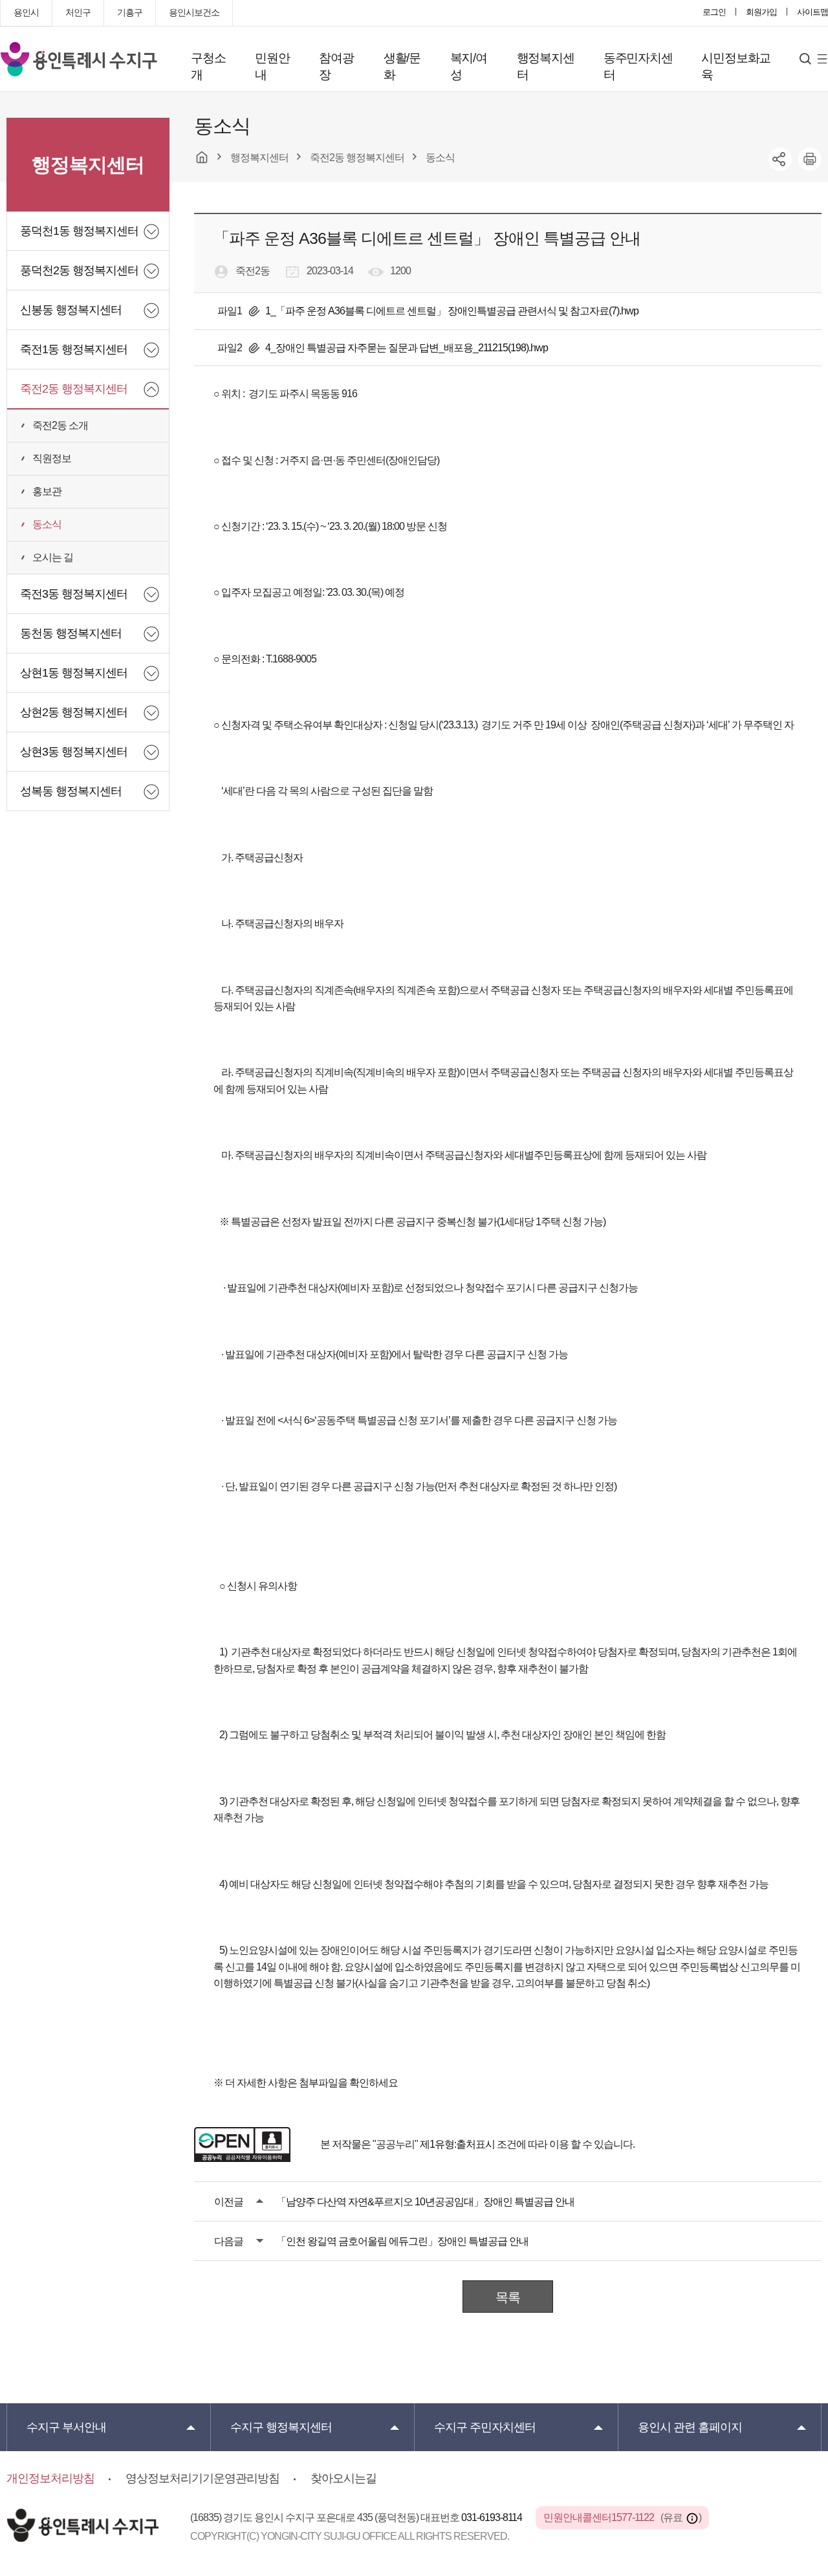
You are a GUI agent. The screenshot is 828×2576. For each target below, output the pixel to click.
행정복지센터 (546, 66)
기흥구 (130, 12)
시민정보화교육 (736, 66)
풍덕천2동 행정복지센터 (79, 270)
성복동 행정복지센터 (71, 791)
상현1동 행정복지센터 (74, 673)
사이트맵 (812, 12)
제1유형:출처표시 (457, 2144)
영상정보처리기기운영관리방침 (202, 2478)
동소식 (47, 524)
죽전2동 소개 (60, 425)
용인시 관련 (690, 2427)
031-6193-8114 (493, 2517)
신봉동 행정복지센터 (71, 310)
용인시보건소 (194, 12)
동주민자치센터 (638, 66)
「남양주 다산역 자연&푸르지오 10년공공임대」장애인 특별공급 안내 (425, 2202)
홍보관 (47, 491)
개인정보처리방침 (50, 2478)
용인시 (26, 12)
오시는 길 (53, 557)
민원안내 (272, 66)
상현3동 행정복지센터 (74, 752)
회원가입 (761, 12)
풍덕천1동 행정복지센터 (79, 231)
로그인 (714, 12)
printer (810, 159)
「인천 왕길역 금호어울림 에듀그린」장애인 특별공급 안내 (402, 2241)
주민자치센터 (485, 2427)
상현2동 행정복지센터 (74, 712)
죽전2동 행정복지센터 (74, 389)
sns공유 (780, 159)
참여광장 (336, 66)
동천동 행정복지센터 (71, 633)
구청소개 (208, 66)
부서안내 (66, 2427)
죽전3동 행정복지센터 (74, 594)
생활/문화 (402, 66)
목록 (508, 2297)
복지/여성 (469, 66)
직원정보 (52, 458)
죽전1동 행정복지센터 (74, 349)
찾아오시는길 (343, 2478)
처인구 (78, 12)
